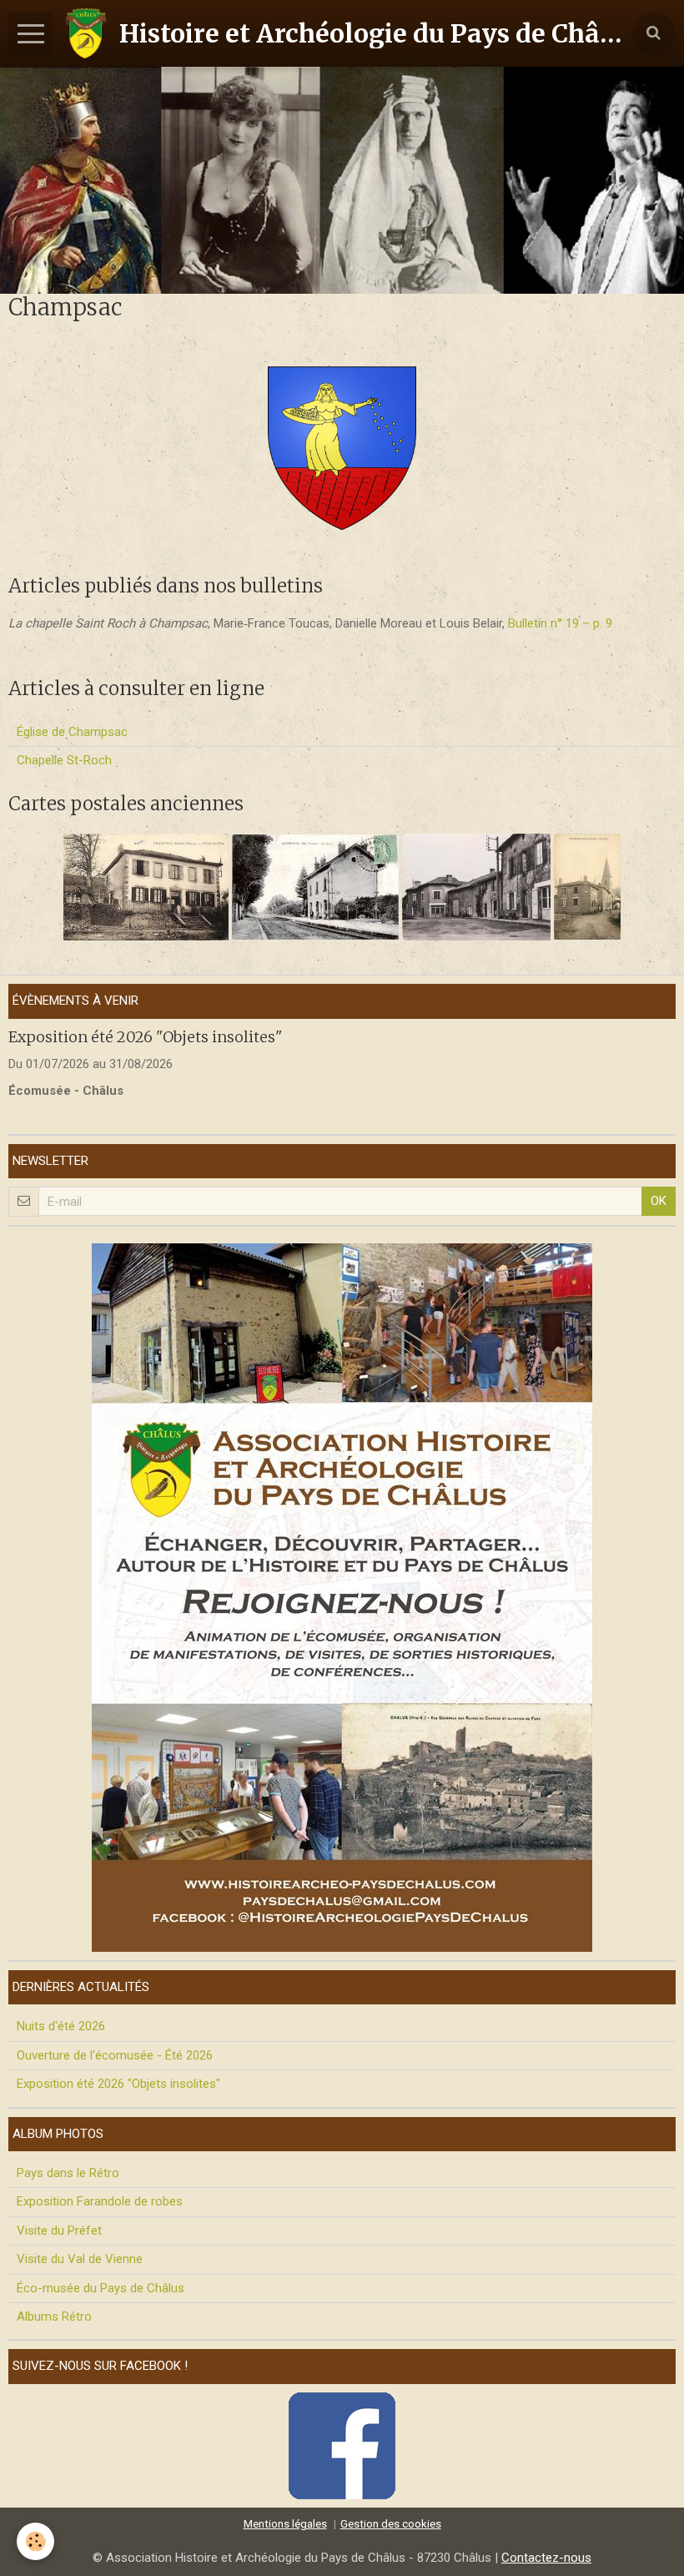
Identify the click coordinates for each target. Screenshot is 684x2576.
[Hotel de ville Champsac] (146, 886)
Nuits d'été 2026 (61, 2026)
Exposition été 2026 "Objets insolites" (146, 1037)
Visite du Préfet (59, 2231)
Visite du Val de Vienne (80, 2259)
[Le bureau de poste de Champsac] (586, 886)
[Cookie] (35, 2541)
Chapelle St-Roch (64, 760)
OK (659, 1201)
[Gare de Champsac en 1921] (315, 886)
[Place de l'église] (476, 886)
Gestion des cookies (391, 2523)
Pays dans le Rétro (68, 2173)
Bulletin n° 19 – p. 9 (560, 623)
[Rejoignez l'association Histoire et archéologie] (342, 1596)
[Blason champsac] (342, 447)
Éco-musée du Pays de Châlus (101, 2288)
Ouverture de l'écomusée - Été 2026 (115, 2055)
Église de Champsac (72, 732)
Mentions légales (285, 2523)
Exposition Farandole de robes (100, 2201)
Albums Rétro (54, 2316)
